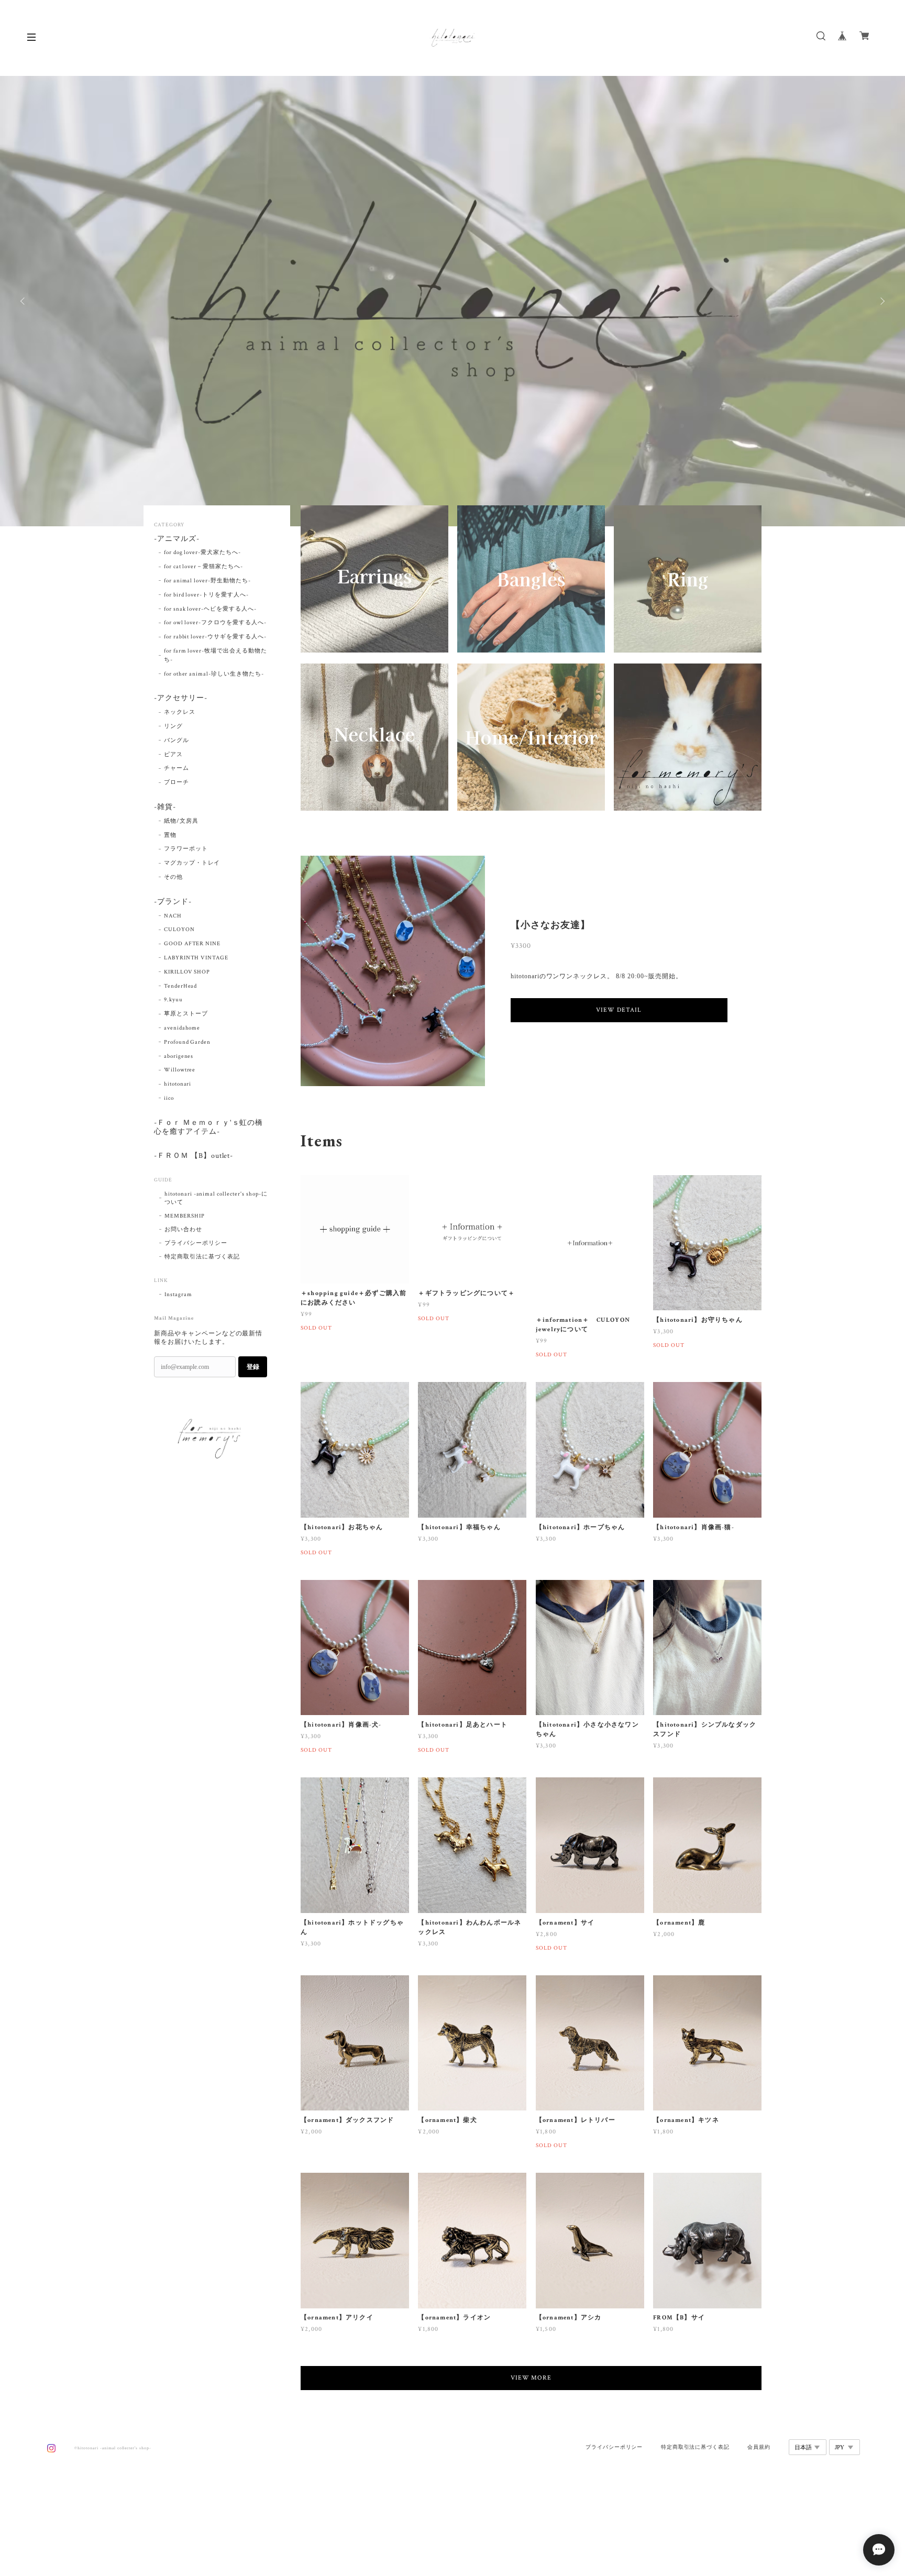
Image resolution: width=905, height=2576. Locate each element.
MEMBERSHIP (185, 1216)
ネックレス (180, 712)
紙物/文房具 (181, 821)
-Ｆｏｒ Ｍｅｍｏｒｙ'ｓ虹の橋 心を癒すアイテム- (212, 1127)
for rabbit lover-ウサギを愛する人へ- (215, 637)
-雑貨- (165, 807)
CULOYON (179, 930)
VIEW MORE (531, 2378)
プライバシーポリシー (196, 1243)
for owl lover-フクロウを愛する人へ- (215, 623)
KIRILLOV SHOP (187, 972)
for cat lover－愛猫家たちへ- (203, 567)
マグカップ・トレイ (192, 863)
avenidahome (182, 1028)
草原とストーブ (186, 1014)
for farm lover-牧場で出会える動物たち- (216, 655)
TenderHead (181, 986)
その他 (173, 877)
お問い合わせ (183, 1230)
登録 (253, 1367)
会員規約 (759, 2447)
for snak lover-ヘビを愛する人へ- (210, 609)
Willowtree (180, 1070)
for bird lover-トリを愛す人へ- (206, 595)
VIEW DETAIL (619, 1010)
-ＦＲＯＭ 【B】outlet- (194, 1156)
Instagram (178, 1295)
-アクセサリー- (181, 698)
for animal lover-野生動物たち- (207, 581)
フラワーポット (186, 849)
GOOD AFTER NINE (192, 944)
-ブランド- (173, 902)
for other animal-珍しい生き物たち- (214, 674)
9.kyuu (173, 1000)
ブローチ (176, 782)
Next (881, 301)
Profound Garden (187, 1042)
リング (173, 726)
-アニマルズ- (177, 539)
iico (169, 1098)
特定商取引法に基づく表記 (202, 1257)
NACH (173, 916)
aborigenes (179, 1056)
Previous (24, 301)
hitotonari (178, 1084)
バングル (176, 740)
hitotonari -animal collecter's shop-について (216, 1198)
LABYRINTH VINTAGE (196, 958)
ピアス (173, 755)
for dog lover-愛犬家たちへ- (202, 552)
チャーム (176, 768)
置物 (170, 835)
